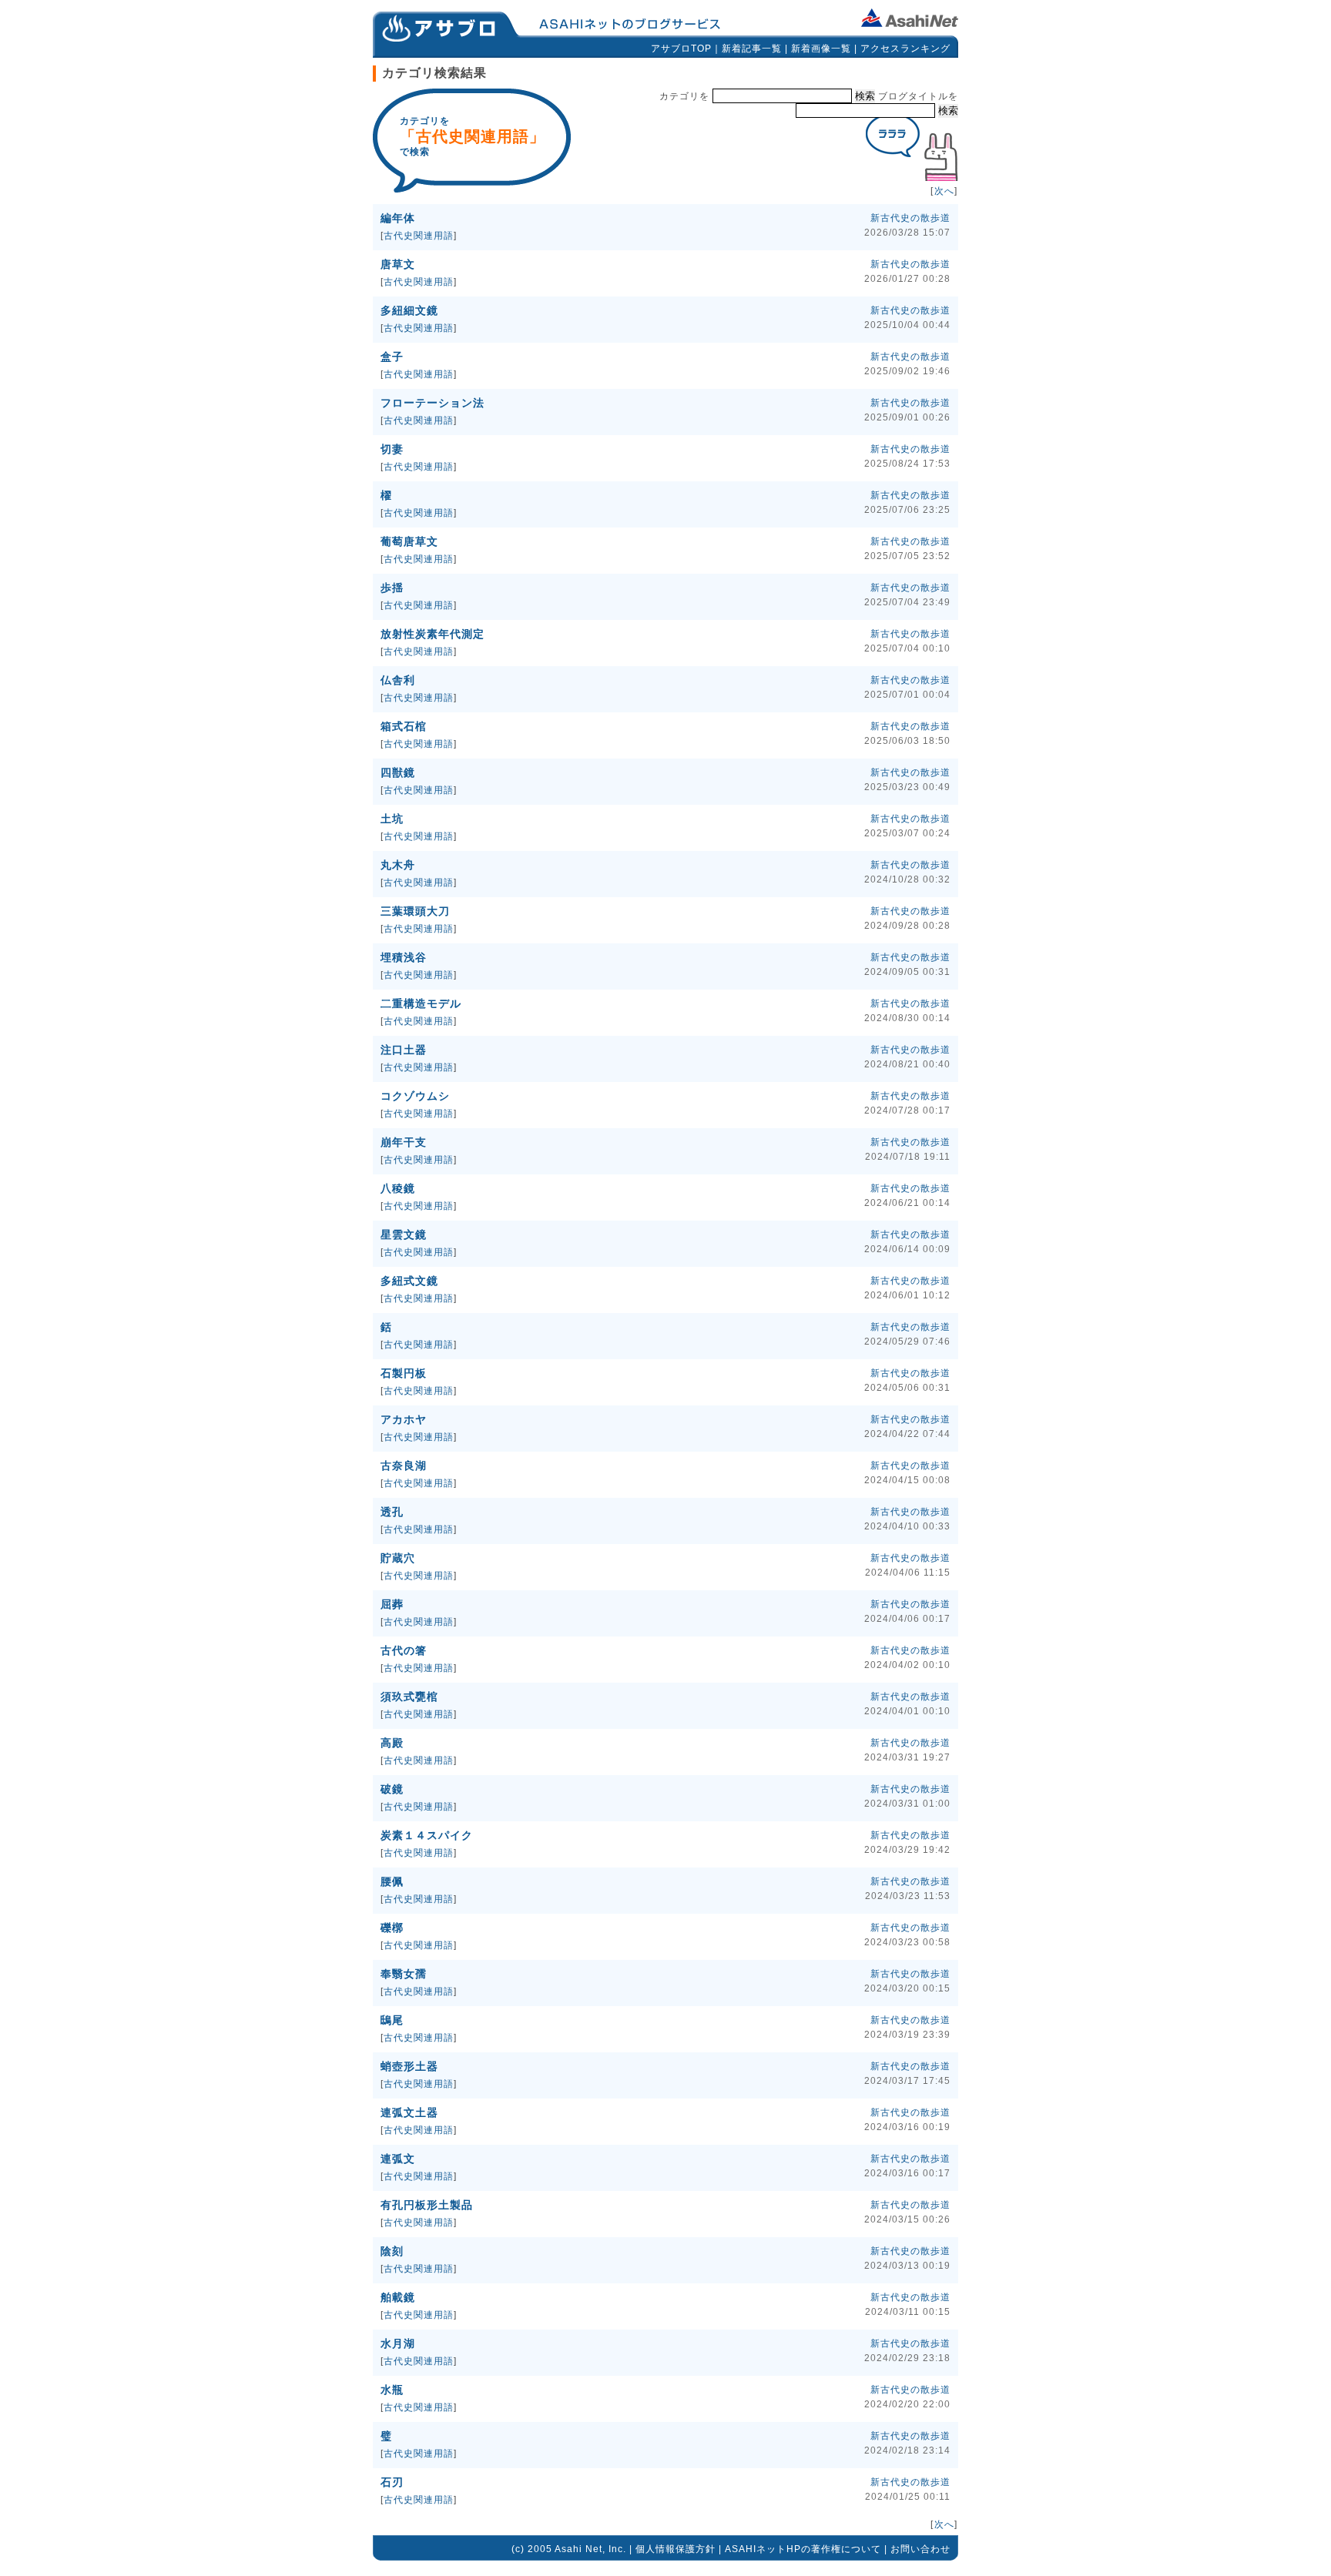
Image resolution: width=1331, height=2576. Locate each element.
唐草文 (398, 264)
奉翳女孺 (404, 1974)
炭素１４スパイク (427, 1835)
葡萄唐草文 (409, 541)
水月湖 (398, 2343)
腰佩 (392, 1881)
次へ (944, 191)
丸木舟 (398, 865)
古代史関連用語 (419, 236)
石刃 (392, 2482)
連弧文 (398, 2159)
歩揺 (392, 588)
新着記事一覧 (752, 49)
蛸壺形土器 (409, 2066)
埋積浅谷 (404, 957)
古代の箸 (404, 1650)
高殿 (392, 1743)
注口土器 (404, 1050)
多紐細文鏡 (409, 310)
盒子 (392, 357)
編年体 (398, 218)
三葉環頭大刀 (415, 911)
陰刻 (392, 2251)
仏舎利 (398, 680)
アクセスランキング (905, 49)
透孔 (392, 1512)
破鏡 (392, 1789)
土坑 (392, 819)
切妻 (392, 449)
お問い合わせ (920, 2549)
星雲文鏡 (404, 1234)
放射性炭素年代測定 (432, 634)
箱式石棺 (404, 726)
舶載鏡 (398, 2297)
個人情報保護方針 (676, 2549)
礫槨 (392, 1928)
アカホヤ (404, 1419)
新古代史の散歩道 (910, 218)
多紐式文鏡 (409, 1281)
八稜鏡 (398, 1188)
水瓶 (392, 2390)
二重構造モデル (421, 1003)
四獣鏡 (398, 772)
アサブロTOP (681, 49)
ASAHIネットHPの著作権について (803, 2549)
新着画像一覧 (821, 49)
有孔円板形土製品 (427, 2205)
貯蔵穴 (398, 1558)
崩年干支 (404, 1142)
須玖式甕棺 (409, 1697)
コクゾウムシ (415, 1096)
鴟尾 (392, 2020)
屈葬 (392, 1604)
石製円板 (404, 1373)
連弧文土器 (409, 2112)
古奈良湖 (404, 1466)
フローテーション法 (432, 403)
